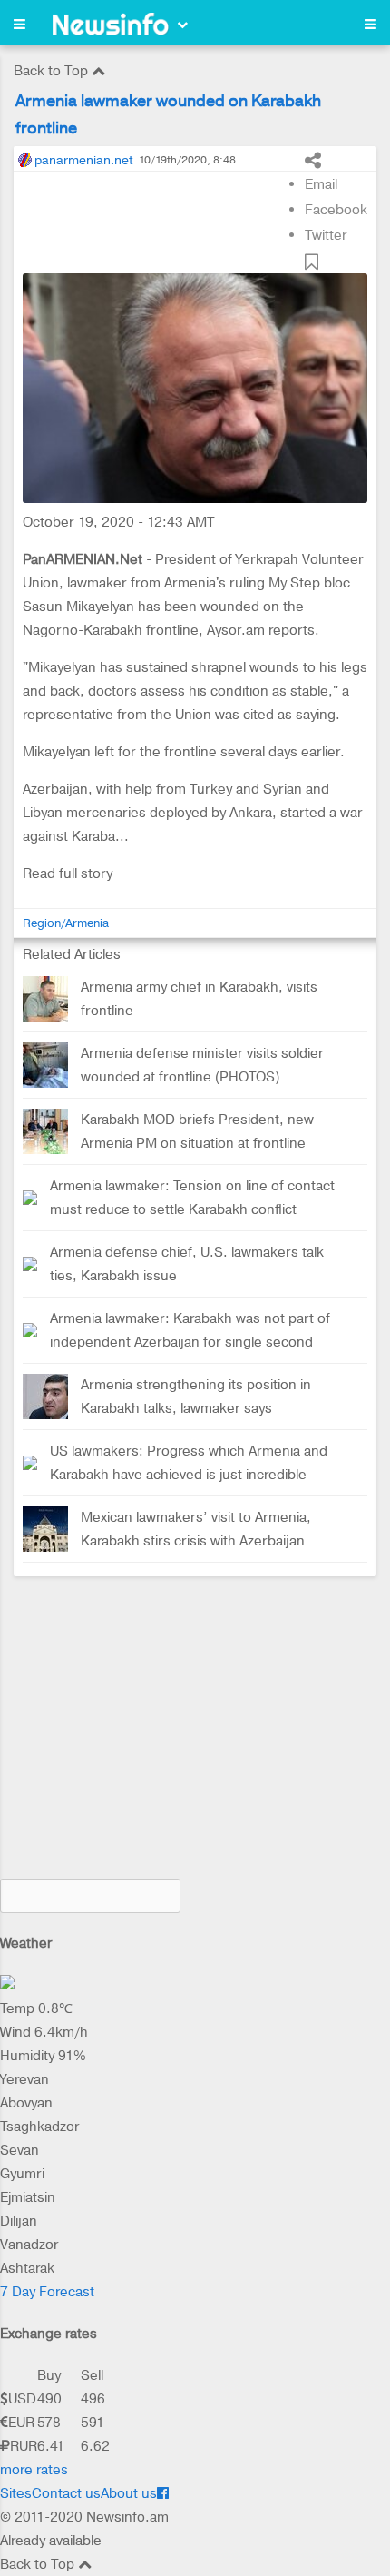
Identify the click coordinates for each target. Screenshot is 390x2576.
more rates (34, 2470)
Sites (16, 2493)
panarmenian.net (83, 160)
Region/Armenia (66, 923)
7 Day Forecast (47, 2292)
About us (129, 2493)
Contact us (66, 2493)
